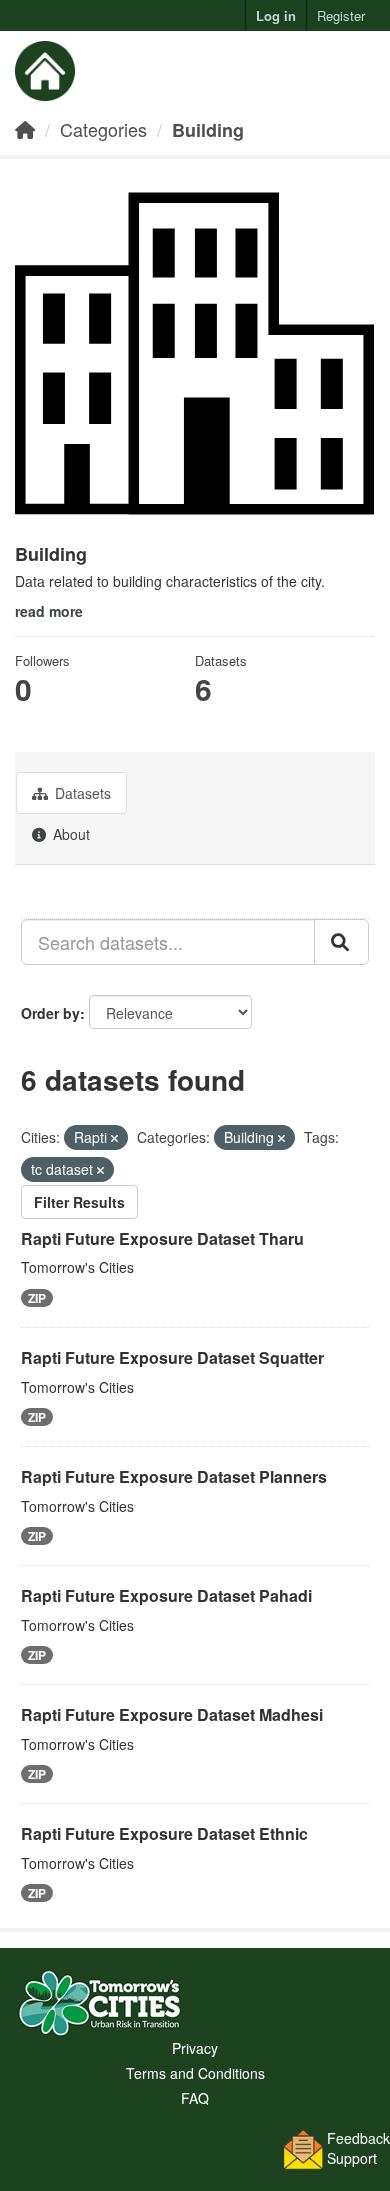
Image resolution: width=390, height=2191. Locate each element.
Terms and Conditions (195, 2073)
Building (208, 130)
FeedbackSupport (358, 2148)
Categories (103, 129)
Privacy (195, 2048)
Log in (276, 15)
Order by (50, 1013)
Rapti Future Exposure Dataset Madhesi (172, 1714)
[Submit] (341, 942)
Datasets (81, 793)
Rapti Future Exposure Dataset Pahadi (166, 1595)
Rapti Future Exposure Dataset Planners (174, 1476)
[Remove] (114, 1138)
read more (49, 611)
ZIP (37, 1298)
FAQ (195, 2098)
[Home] (25, 129)
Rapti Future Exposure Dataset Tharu (162, 1238)
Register (341, 15)
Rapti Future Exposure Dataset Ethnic (164, 1833)
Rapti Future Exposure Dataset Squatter (172, 1357)
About (69, 834)
